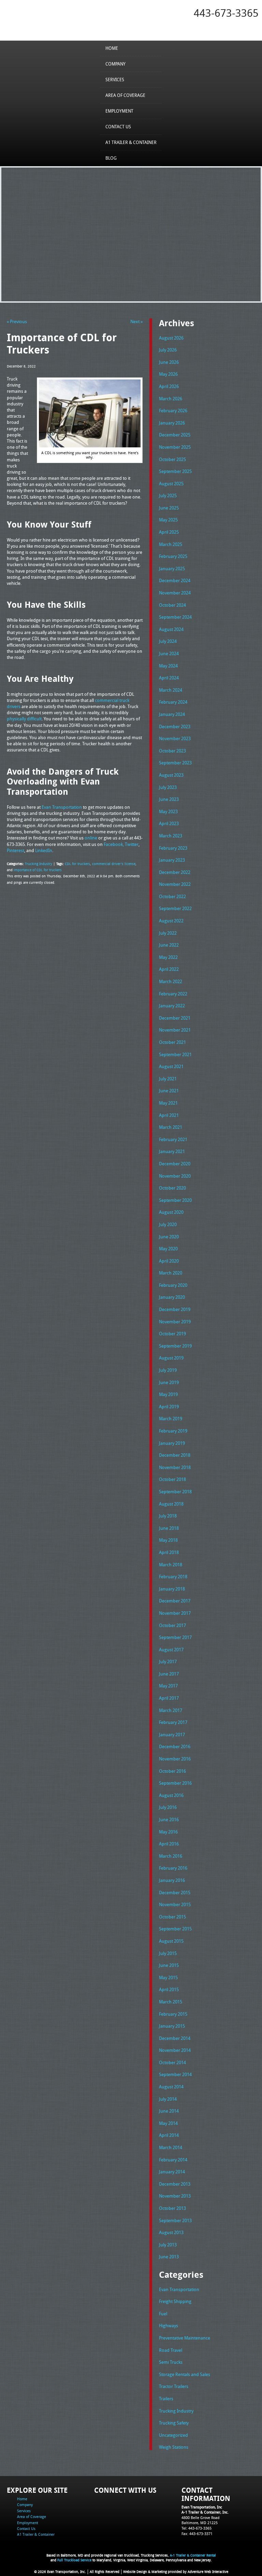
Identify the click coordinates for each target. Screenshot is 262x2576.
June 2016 (169, 1819)
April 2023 (169, 823)
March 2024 (171, 690)
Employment (119, 111)
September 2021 (175, 1054)
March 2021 (171, 1127)
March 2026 (171, 399)
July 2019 (168, 1370)
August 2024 (171, 629)
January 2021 (172, 1151)
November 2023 (175, 738)
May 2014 (168, 2123)
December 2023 (175, 726)
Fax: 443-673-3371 (197, 2534)
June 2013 (169, 2257)
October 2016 (172, 1771)
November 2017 (175, 1613)
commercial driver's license (114, 864)
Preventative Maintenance (185, 2338)
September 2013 (175, 2220)
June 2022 (169, 945)
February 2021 (173, 1139)
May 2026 (168, 374)
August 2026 (171, 338)
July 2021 (168, 1079)
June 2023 (169, 799)
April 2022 (169, 969)
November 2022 (175, 884)
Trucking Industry (39, 864)
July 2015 (168, 1953)
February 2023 (173, 848)
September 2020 (175, 1200)
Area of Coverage (125, 95)
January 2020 (172, 1297)
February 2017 (173, 1722)
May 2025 (168, 520)
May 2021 (168, 1103)
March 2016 (171, 1856)
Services (115, 80)
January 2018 (172, 1589)
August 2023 (171, 775)
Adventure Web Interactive (208, 2572)
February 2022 (173, 994)
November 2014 (175, 2050)
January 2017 (172, 1735)
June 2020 (169, 1237)
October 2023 (172, 751)
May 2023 (168, 811)
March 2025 (171, 544)
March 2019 (171, 1419)
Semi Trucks (171, 2362)
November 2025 (175, 447)
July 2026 (168, 350)
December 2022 (175, 872)
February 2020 (173, 1285)
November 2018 (175, 1467)
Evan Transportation (179, 2289)
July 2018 (168, 1516)
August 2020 (171, 1212)
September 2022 (175, 908)
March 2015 (171, 2002)
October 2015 (172, 1917)
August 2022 (171, 921)
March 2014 (171, 2147)
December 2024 (175, 580)
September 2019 (175, 1346)
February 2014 (173, 2160)
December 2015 (175, 1893)
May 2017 (168, 1686)
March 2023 (171, 836)
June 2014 (169, 2111)
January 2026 (172, 423)
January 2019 (172, 1443)
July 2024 (168, 641)
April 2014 (169, 2135)
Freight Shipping (175, 2301)
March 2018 (171, 1565)
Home (112, 48)
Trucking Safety (174, 2423)
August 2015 (171, 1941)
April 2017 (169, 1698)
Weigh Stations (174, 2447)
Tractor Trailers (174, 2386)
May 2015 (168, 1977)
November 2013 (175, 2196)
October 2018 (172, 1479)
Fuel (163, 2314)
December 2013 (175, 2184)
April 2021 (169, 1115)
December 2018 (175, 1455)
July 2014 (168, 2099)
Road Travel (171, 2350)
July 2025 (168, 495)
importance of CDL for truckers (38, 870)
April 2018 (169, 1552)
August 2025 (171, 484)
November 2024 (175, 593)
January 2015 (172, 2026)
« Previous (17, 321)
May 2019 (168, 1394)
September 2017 (175, 1637)
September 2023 (175, 763)
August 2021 (171, 1066)
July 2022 (168, 933)
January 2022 (172, 1006)
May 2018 (168, 1540)
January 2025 (172, 569)
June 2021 (169, 1091)
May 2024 (168, 666)
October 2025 (172, 459)
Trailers (166, 2399)
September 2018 (175, 1492)
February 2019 (173, 1431)
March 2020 (171, 1273)
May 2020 (168, 1249)
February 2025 (173, 556)
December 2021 (175, 1018)
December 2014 (175, 2038)
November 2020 (175, 1176)
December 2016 (175, 1746)
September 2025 (175, 471)
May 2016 (168, 1832)
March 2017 (171, 1710)
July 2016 (168, 1807)
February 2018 (173, 1577)
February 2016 (173, 1868)
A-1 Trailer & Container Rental (193, 2555)
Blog (111, 158)
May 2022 (168, 957)
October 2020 (172, 1188)
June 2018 (169, 1528)
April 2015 (169, 1989)
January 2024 (172, 714)
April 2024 (169, 678)
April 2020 (169, 1261)
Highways (169, 2326)
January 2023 (172, 860)
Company (115, 64)
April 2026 (169, 386)
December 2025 (175, 435)
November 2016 (175, 1759)
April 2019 (169, 1407)
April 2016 (169, 1844)
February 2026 (173, 411)
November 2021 (175, 1030)
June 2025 (169, 508)
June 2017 (169, 1674)
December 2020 (175, 1164)
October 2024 (172, 605)
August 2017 (171, 1650)
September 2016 (175, 1783)
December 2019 (175, 1309)
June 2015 (169, 1965)
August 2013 (171, 2232)
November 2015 (175, 1904)
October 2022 (172, 896)
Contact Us (118, 127)
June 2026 (169, 362)
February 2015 (173, 2014)
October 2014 (172, 2062)
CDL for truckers (77, 864)
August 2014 (171, 2087)
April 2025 (169, 532)
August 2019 (171, 1358)
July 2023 (168, 787)
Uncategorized (173, 2435)
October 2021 (172, 1042)
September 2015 (175, 1929)
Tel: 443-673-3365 (196, 2528)
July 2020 (168, 1224)
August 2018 (171, 1504)
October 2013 (172, 2208)
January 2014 (172, 2172)
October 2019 (172, 1334)
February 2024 (173, 702)
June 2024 (169, 653)
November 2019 (175, 1322)
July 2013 (168, 2245)
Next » (136, 321)
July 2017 (168, 1661)
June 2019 (169, 1382)
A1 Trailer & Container (131, 142)
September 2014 (175, 2074)
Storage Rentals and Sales (185, 2374)
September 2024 (175, 617)
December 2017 (175, 1601)
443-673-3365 (226, 13)
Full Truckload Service (74, 2560)
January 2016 (172, 1880)
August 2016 (171, 1795)
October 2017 (172, 1625)
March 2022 (171, 981)
